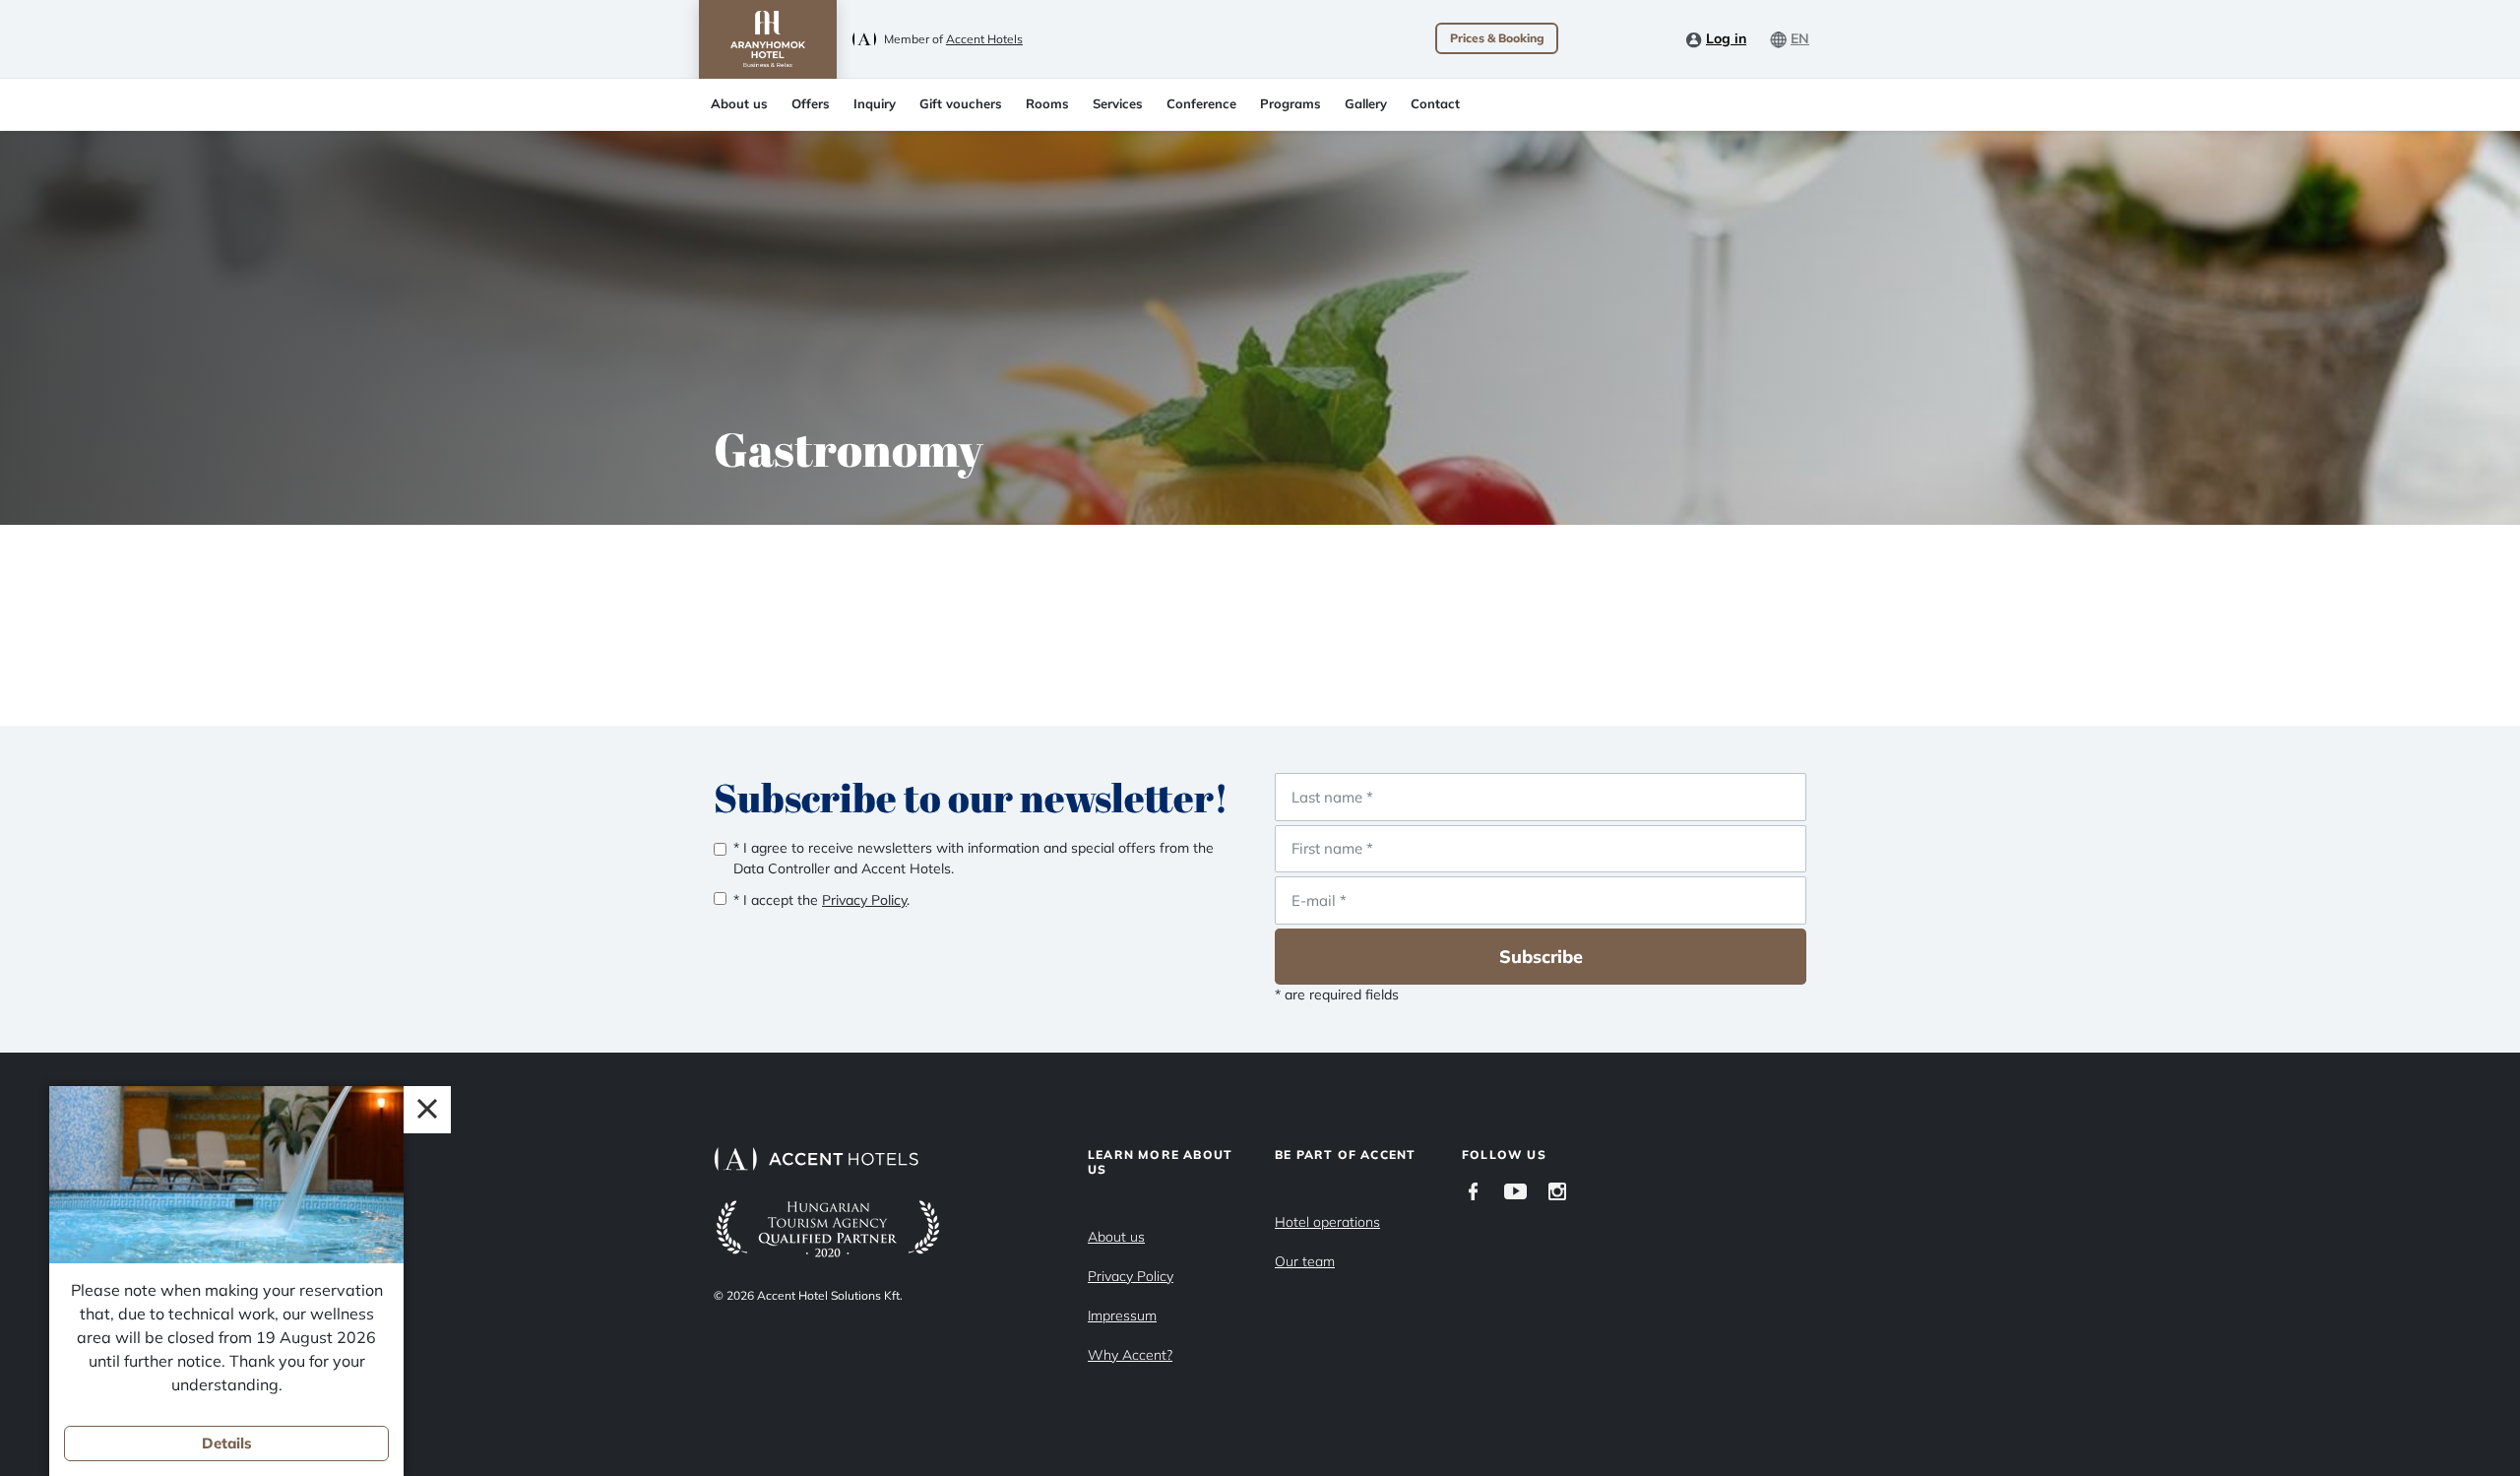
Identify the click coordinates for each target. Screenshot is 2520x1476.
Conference (1201, 103)
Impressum (1122, 1316)
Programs (1291, 103)
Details (227, 1443)
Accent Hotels (984, 39)
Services (1118, 103)
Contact (1435, 103)
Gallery (1366, 103)
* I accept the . (821, 900)
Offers (811, 103)
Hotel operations (1327, 1222)
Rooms (1047, 103)
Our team (1305, 1261)
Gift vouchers (961, 103)
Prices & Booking (1497, 38)
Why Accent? (1130, 1355)
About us (739, 103)
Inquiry (875, 103)
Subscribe (1541, 957)
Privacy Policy (1131, 1276)
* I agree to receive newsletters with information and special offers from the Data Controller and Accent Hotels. (974, 858)
